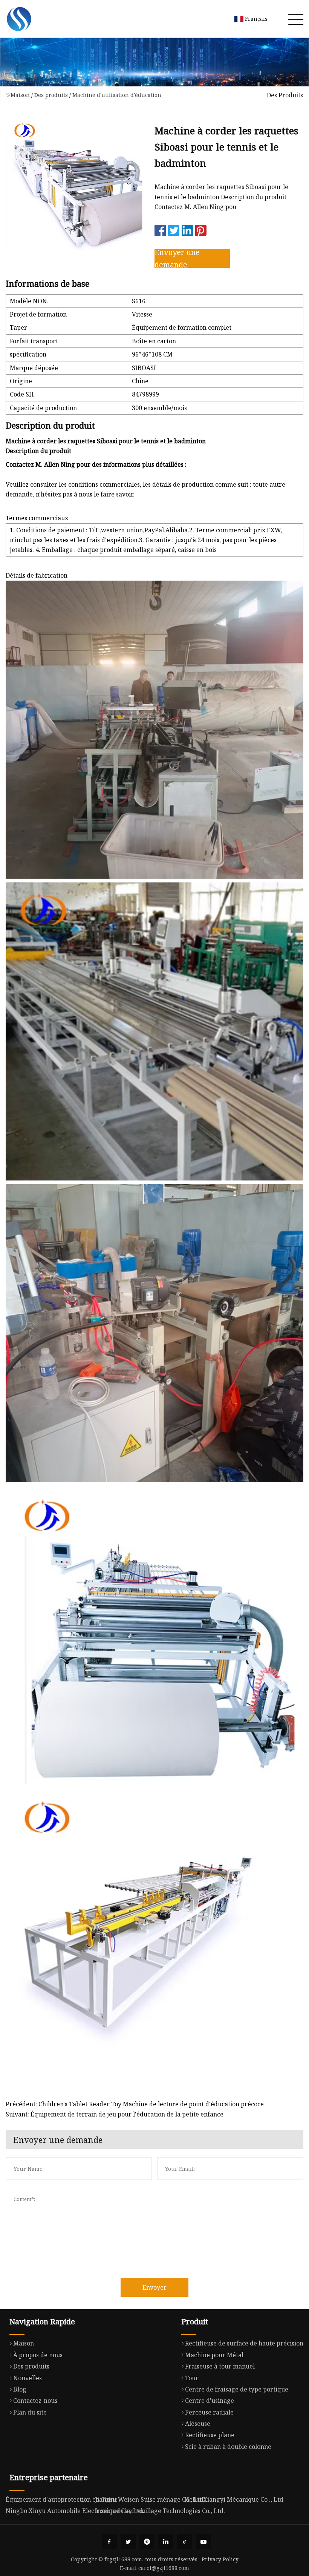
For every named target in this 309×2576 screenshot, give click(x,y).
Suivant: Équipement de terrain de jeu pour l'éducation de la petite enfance (115, 2114)
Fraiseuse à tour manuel (220, 2366)
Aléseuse (198, 2424)
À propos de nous (38, 2355)
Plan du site (30, 2412)
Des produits (51, 95)
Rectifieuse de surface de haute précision (244, 2343)
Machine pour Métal (214, 2355)
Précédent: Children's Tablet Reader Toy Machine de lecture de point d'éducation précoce (135, 2104)
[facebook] (109, 2542)
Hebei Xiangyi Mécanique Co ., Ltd (234, 2499)
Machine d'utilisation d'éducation (117, 95)
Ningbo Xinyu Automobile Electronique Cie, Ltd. (75, 2511)
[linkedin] (166, 2542)
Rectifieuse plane (210, 2435)
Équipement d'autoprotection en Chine (62, 2499)
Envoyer (154, 2287)
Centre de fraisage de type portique (237, 2389)
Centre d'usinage (210, 2401)
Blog (20, 2389)
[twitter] (128, 2542)
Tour (192, 2378)
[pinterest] (147, 2542)
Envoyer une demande (177, 258)
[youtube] (203, 2542)
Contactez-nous (35, 2401)
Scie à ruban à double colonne (228, 2447)
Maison (20, 95)
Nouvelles (28, 2378)
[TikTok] (185, 2542)
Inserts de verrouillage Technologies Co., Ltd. (160, 2511)
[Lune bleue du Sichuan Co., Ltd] (19, 19)
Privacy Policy (220, 2559)
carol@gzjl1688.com (164, 2568)
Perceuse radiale (209, 2412)
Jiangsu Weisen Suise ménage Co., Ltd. (150, 2499)
